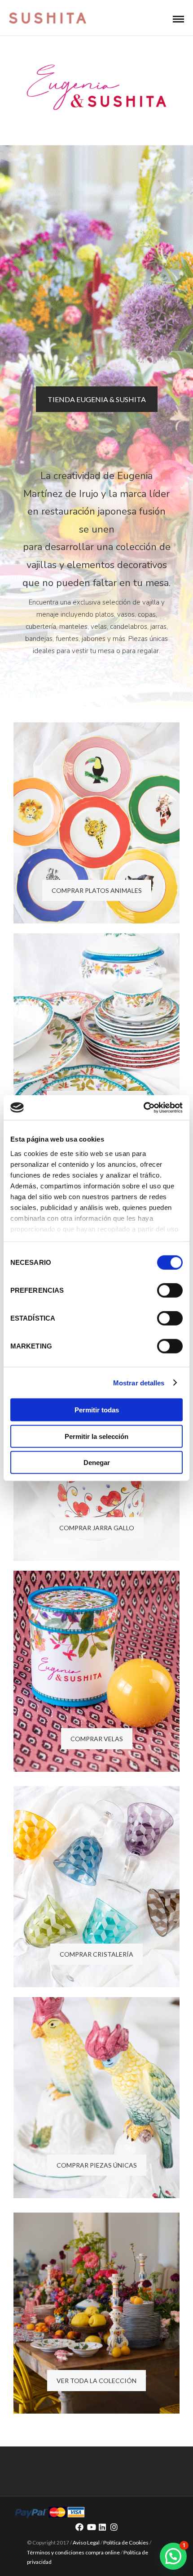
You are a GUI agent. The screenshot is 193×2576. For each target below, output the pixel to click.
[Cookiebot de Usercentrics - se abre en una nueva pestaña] (143, 1107)
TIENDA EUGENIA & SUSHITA (97, 399)
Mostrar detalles (139, 1382)
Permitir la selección (96, 1436)
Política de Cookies (126, 2542)
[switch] (170, 1290)
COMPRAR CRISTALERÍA (96, 1954)
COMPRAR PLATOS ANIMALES (97, 890)
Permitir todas (97, 1410)
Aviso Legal (86, 2542)
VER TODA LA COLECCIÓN (96, 2381)
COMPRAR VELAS (97, 1739)
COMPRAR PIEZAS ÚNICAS (97, 2165)
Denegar (97, 1463)
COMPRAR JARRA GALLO (97, 1528)
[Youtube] (91, 2527)
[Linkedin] (102, 2527)
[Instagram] (114, 2527)
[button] (173, 2556)
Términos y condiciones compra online (73, 2552)
